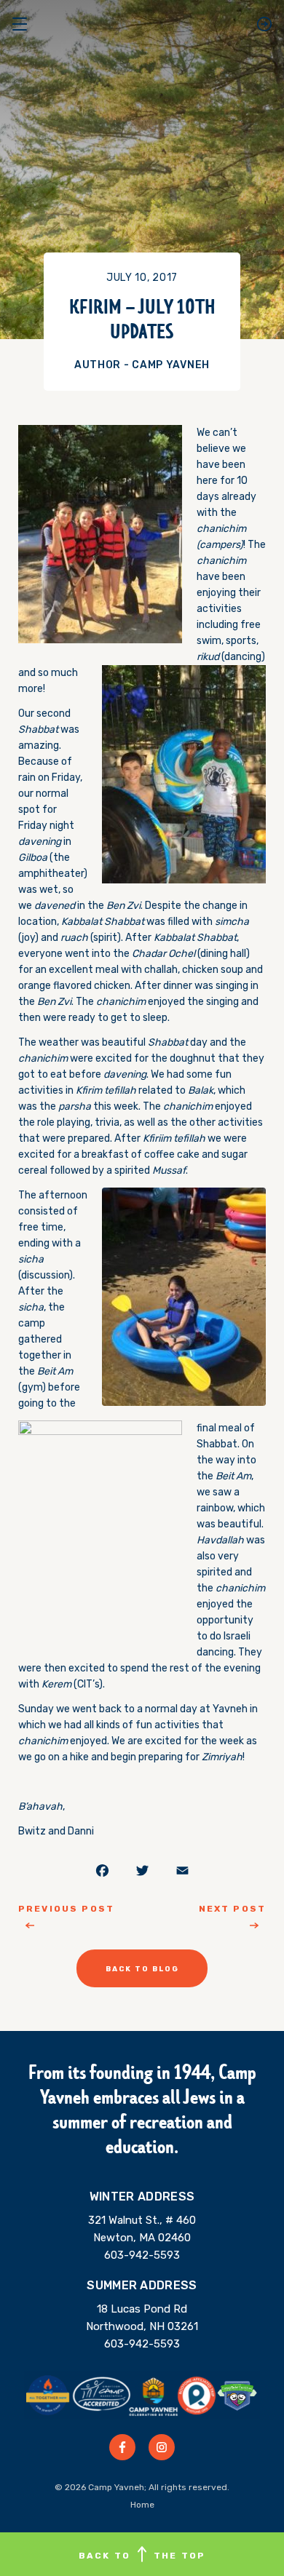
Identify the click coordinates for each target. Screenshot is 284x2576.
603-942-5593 (142, 2255)
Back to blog (142, 1969)
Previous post (66, 1909)
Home (142, 2505)
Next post (232, 1909)
